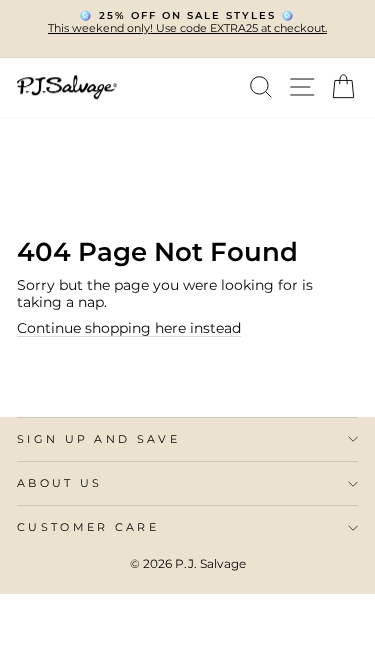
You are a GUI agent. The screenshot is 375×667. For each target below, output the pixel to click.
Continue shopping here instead (129, 328)
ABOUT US (60, 483)
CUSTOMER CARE (88, 527)
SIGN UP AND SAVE (98, 439)
